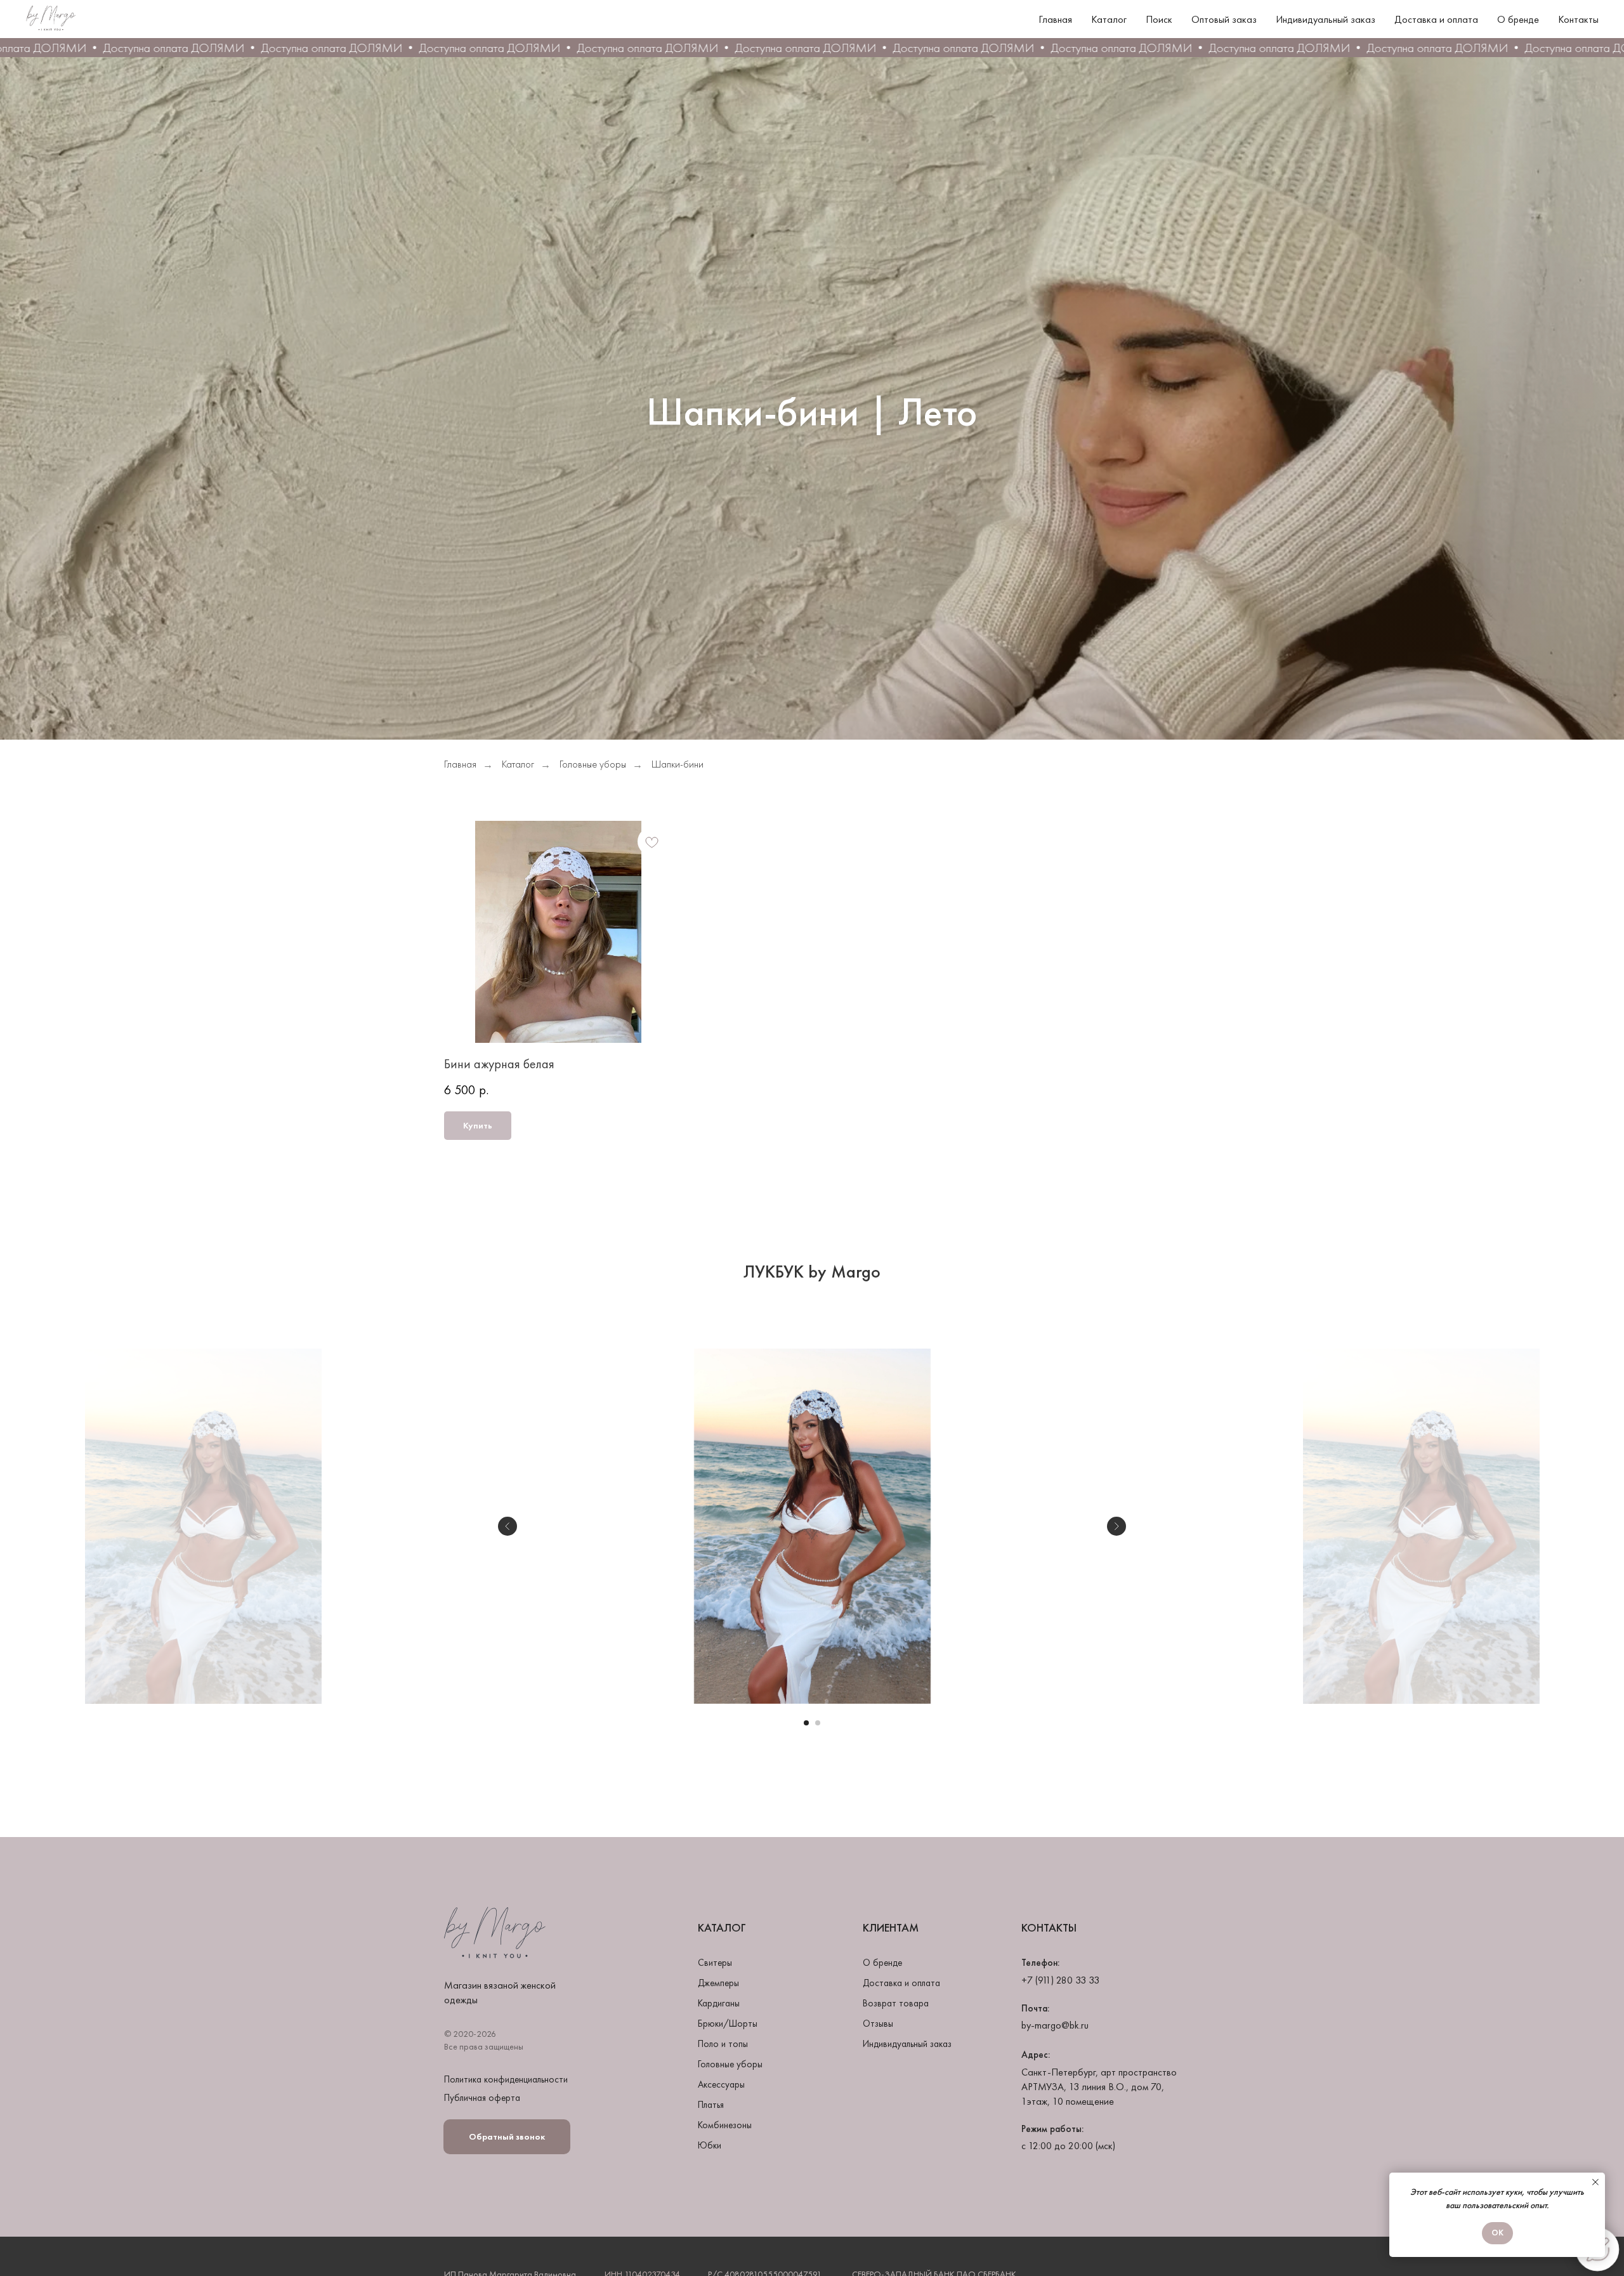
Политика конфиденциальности (506, 2079)
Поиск (1159, 19)
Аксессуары (721, 2084)
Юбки (710, 2145)
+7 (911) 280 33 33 (1060, 1980)
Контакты (1578, 19)
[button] (507, 2137)
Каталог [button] (1109, 19)
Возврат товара (896, 2003)
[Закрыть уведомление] (1595, 2182)
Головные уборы (593, 764)
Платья (711, 2105)
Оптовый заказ (1224, 19)
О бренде (1518, 19)
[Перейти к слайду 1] (806, 1723)
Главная (1055, 19)
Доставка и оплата (1436, 19)
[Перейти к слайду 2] (818, 1723)
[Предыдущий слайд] (507, 1526)
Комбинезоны (725, 2125)
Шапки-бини (678, 764)
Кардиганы (719, 2003)
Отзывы (878, 2024)
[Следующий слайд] (1116, 1526)
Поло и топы (723, 2044)
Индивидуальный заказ (1326, 19)
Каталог (518, 764)
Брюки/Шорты (728, 2024)
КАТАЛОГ (722, 1928)
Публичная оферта (482, 2098)
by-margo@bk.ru (1055, 2025)
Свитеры (715, 1963)
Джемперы (718, 1983)
